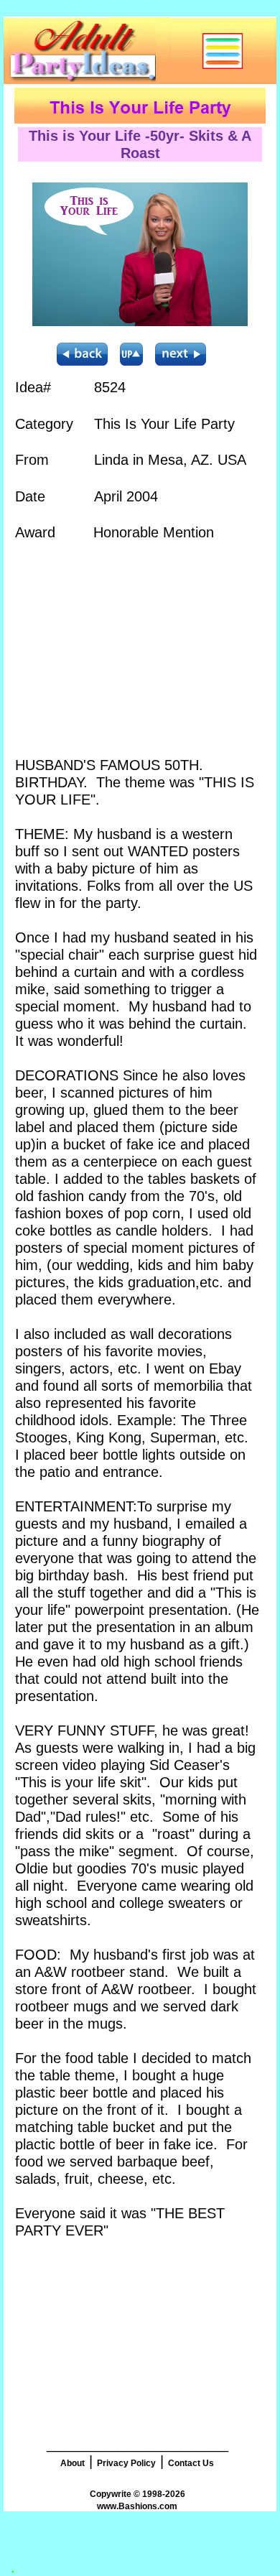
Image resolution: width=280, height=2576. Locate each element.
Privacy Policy (126, 2463)
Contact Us (191, 2463)
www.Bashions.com (137, 2506)
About (73, 2463)
